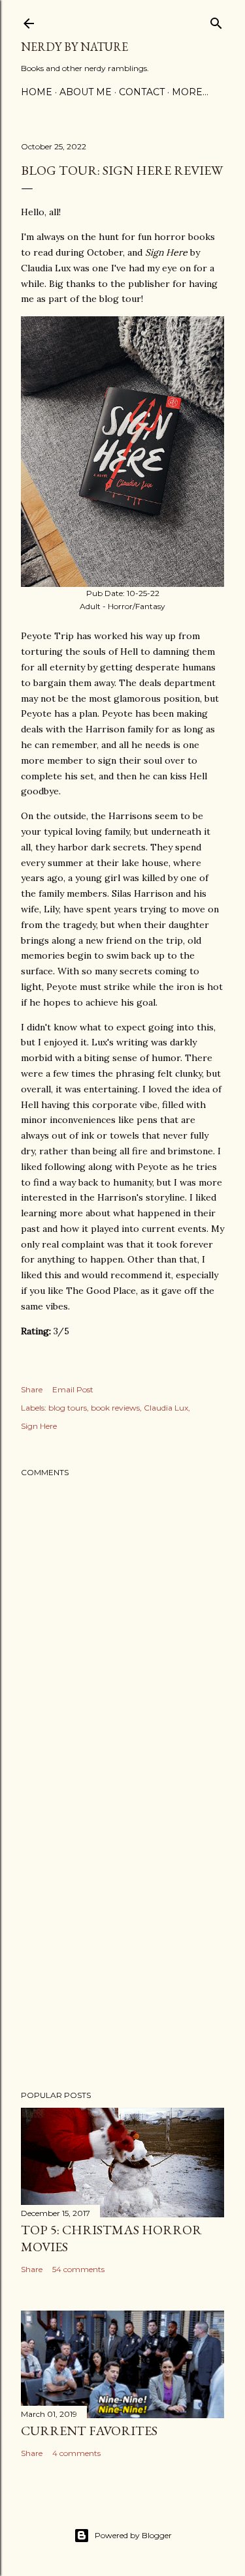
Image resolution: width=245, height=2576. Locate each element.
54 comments (78, 2269)
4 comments (76, 2453)
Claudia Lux (166, 1408)
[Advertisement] (122, 1935)
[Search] (216, 21)
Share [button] (32, 1389)
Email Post (73, 1389)
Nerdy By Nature (74, 47)
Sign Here (39, 1426)
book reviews (115, 1408)
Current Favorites (89, 2431)
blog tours (68, 1408)
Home (37, 92)
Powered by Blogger (133, 2535)
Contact (142, 92)
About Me (86, 92)
